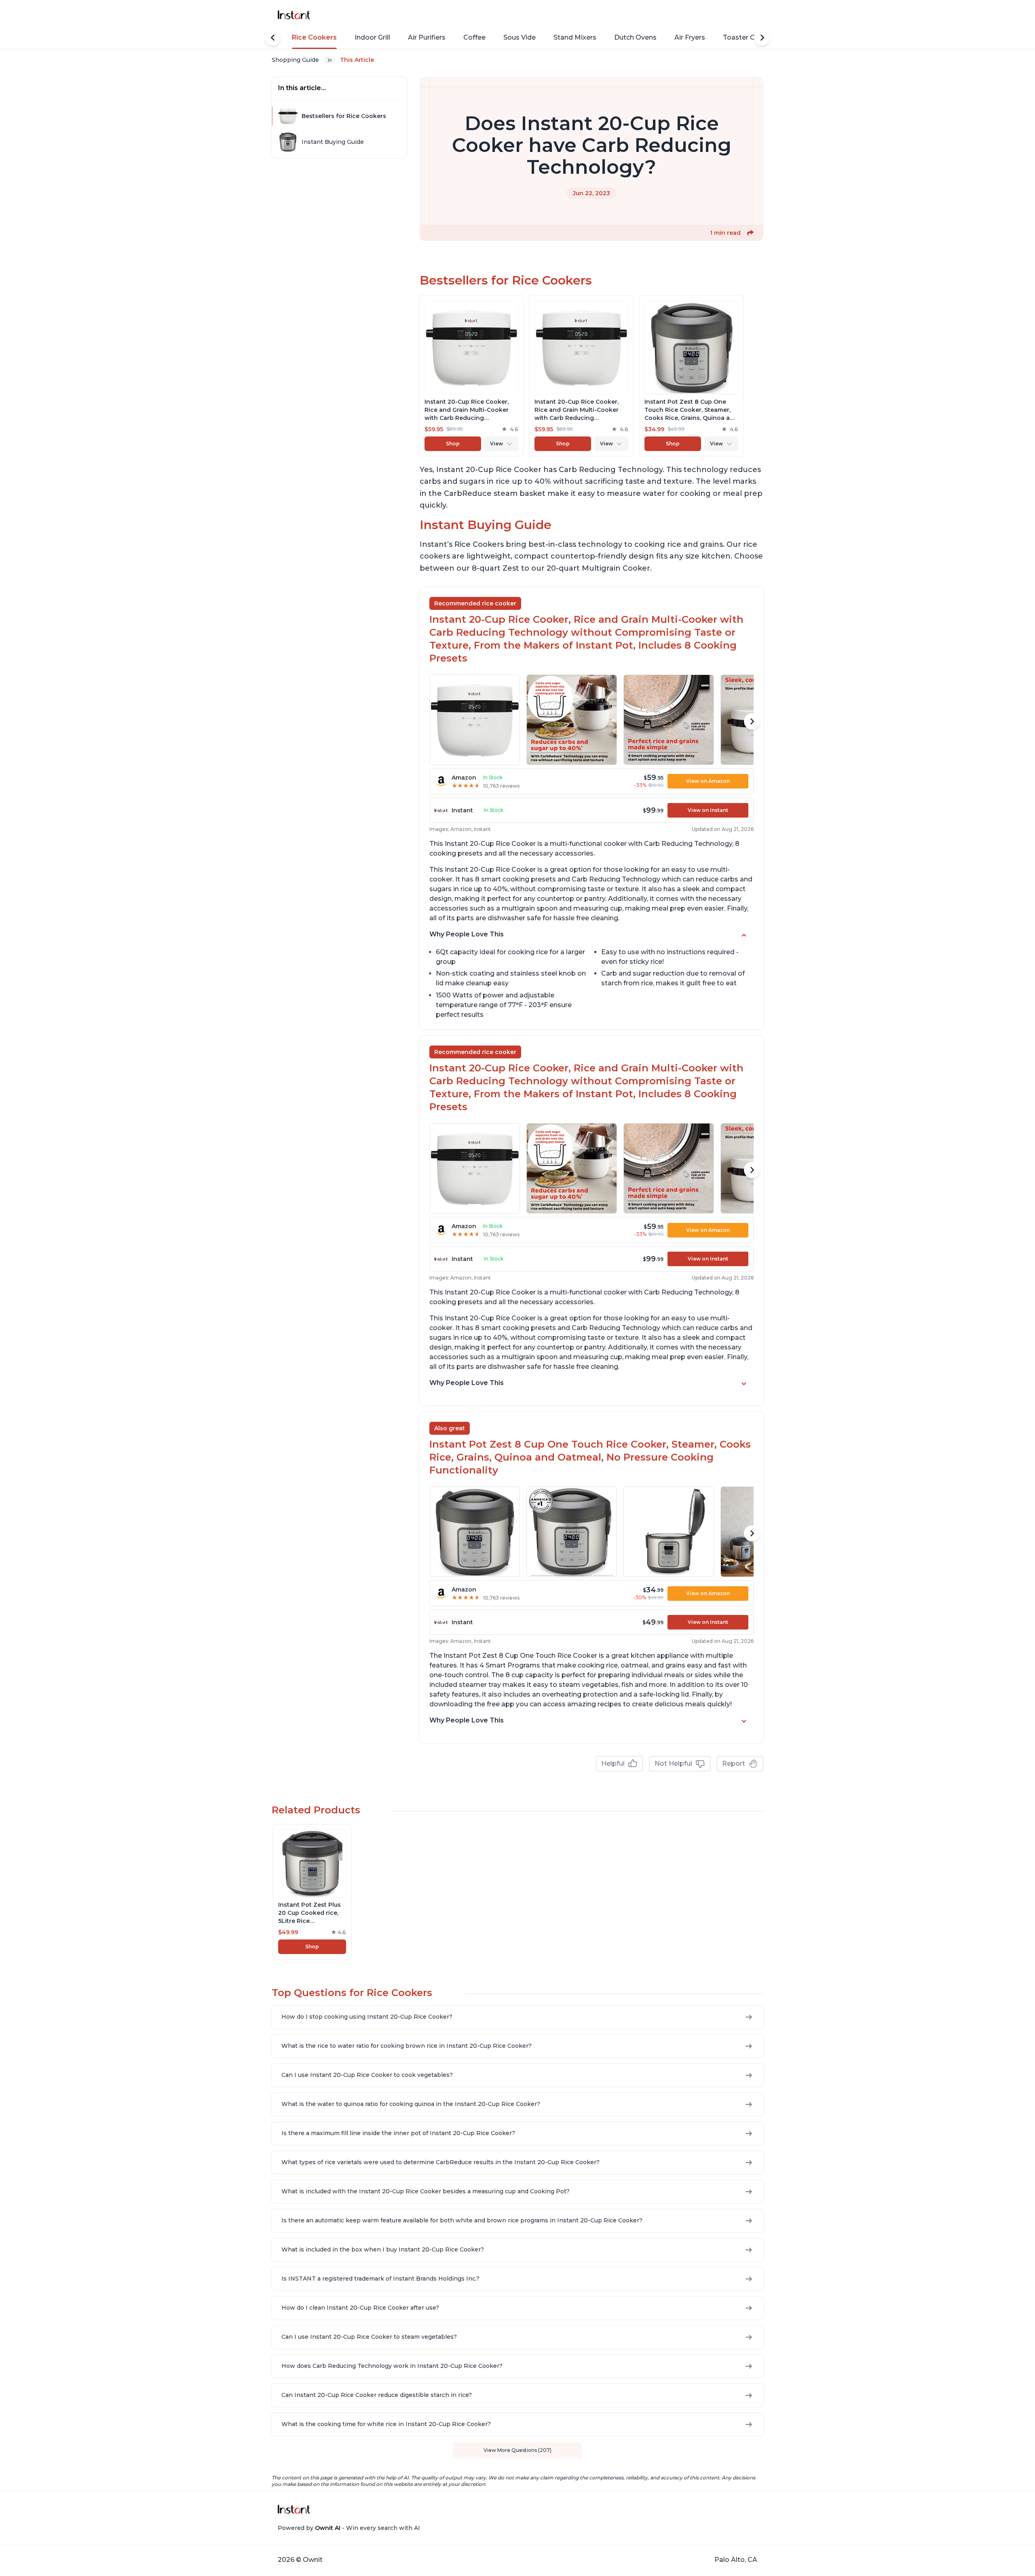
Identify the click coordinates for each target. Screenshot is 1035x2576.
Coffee (474, 37)
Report (734, 1763)
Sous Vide (520, 37)
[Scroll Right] (762, 38)
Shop (453, 444)
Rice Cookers (314, 37)
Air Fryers (690, 37)
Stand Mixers (575, 37)
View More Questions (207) (517, 2450)
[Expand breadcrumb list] (330, 60)
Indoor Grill (372, 37)
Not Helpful (673, 1763)
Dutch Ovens (635, 37)
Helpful (613, 1763)
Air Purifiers (427, 37)
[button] (750, 233)
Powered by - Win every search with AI (349, 2528)
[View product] (471, 376)
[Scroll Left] (273, 38)
